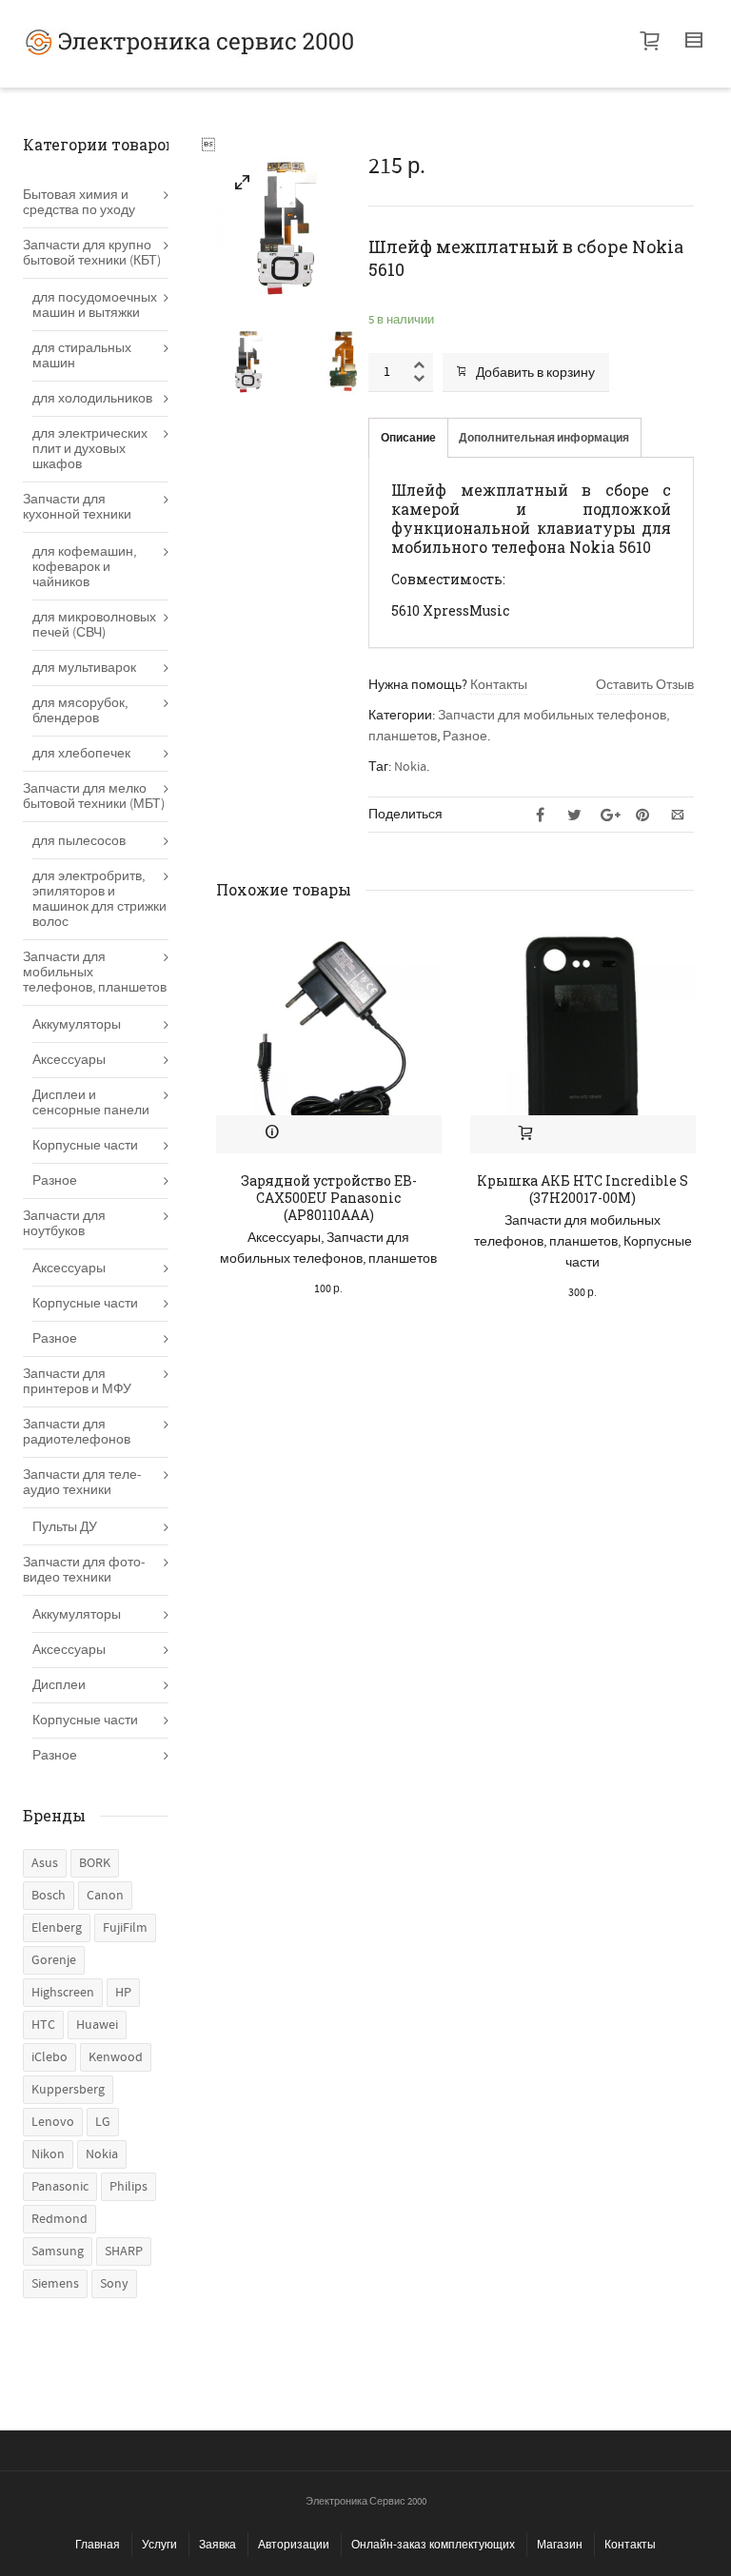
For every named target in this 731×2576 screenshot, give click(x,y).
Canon (105, 1896)
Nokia (410, 767)
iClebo (49, 2057)
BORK (95, 1863)
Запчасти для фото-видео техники (84, 1570)
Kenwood (116, 2057)
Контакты (499, 685)
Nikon (48, 2154)
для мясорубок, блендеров (80, 711)
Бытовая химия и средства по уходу (79, 203)
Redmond (59, 2219)
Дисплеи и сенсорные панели (91, 1103)
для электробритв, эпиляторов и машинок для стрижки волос (99, 899)
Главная (98, 2545)
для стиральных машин (82, 356)
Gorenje (54, 1960)
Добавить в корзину (535, 373)
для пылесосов (79, 841)
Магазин (560, 2545)
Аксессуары (284, 1238)
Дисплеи (59, 1685)
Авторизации (294, 2545)
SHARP (124, 2252)
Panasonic (60, 2187)
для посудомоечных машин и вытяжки (95, 305)
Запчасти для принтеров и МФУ (77, 1382)
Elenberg (57, 1928)
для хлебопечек (81, 754)
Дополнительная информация (544, 438)
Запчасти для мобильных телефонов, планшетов (95, 973)
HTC (43, 2025)
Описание (408, 438)
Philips (128, 2187)
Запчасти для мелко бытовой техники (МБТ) (94, 796)
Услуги (159, 2545)
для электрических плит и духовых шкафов (90, 449)
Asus (45, 1863)
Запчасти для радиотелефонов (77, 1432)
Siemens (55, 2284)
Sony (114, 2284)
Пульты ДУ (65, 1527)
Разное (465, 737)
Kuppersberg (68, 2090)
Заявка (217, 2545)
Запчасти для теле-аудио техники (82, 1483)
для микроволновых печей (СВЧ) (94, 625)
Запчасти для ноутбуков (64, 1224)
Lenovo (53, 2122)
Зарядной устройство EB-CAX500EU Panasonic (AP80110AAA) (329, 1198)
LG (103, 2122)
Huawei (97, 2025)
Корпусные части (85, 1146)
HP (123, 1993)
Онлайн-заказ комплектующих (433, 2545)
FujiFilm (125, 1928)
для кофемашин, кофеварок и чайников (84, 567)
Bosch (49, 1896)
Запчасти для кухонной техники (77, 507)
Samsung (58, 2252)
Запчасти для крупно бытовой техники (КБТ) (92, 253)
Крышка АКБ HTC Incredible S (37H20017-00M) (583, 1189)
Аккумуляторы (77, 1025)
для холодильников (92, 399)
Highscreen (63, 1993)
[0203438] (243, 186)
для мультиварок (84, 668)
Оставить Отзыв (645, 685)
